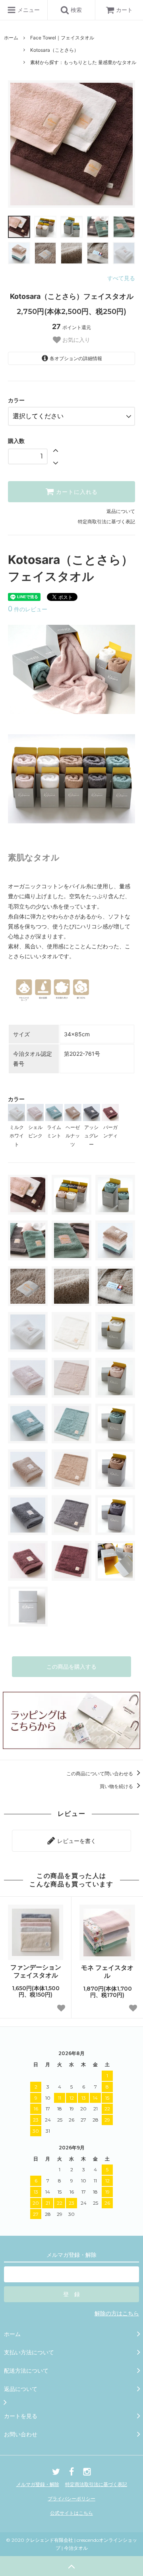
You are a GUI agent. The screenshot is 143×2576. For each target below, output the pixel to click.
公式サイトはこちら (71, 2513)
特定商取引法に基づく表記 (106, 522)
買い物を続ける (117, 1786)
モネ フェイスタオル (107, 1972)
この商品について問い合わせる (100, 1774)
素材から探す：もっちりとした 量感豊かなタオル (83, 62)
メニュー (28, 10)
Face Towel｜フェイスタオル (62, 38)
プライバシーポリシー (71, 2499)
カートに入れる (76, 492)
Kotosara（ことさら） (54, 50)
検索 (75, 10)
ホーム (11, 38)
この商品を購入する (71, 1666)
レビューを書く (76, 1841)
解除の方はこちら (117, 2313)
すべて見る (121, 278)
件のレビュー (28, 609)
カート (124, 10)
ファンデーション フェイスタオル (36, 1971)
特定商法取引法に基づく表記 (96, 2484)
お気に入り (75, 340)
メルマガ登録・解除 (38, 2484)
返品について (121, 511)
